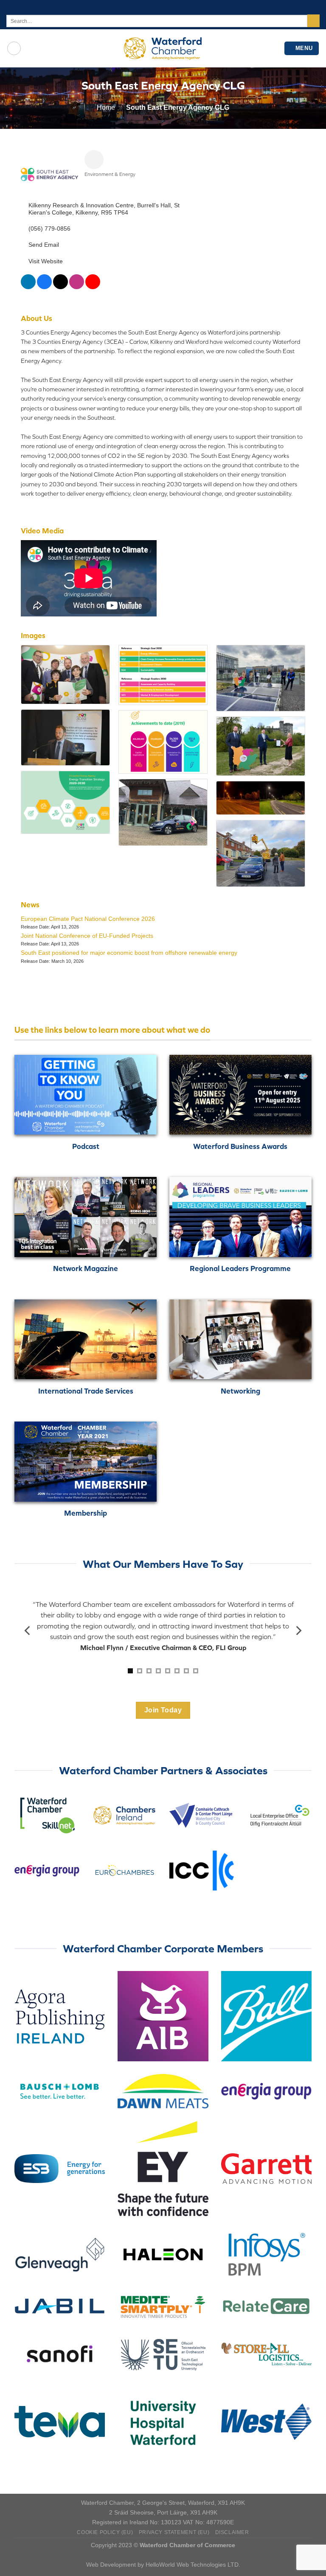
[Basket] (14, 48)
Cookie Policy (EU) (105, 2532)
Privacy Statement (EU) (174, 2532)
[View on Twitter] (60, 287)
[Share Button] (94, 160)
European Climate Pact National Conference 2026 (88, 919)
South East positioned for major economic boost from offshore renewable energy (129, 953)
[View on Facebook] (44, 287)
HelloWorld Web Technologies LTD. (193, 2565)
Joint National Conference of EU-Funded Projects (87, 936)
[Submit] (313, 21)
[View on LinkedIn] (28, 287)
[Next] (298, 1631)
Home (106, 107)
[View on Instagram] (77, 287)
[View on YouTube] (93, 287)
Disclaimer (232, 2532)
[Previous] (28, 1631)
